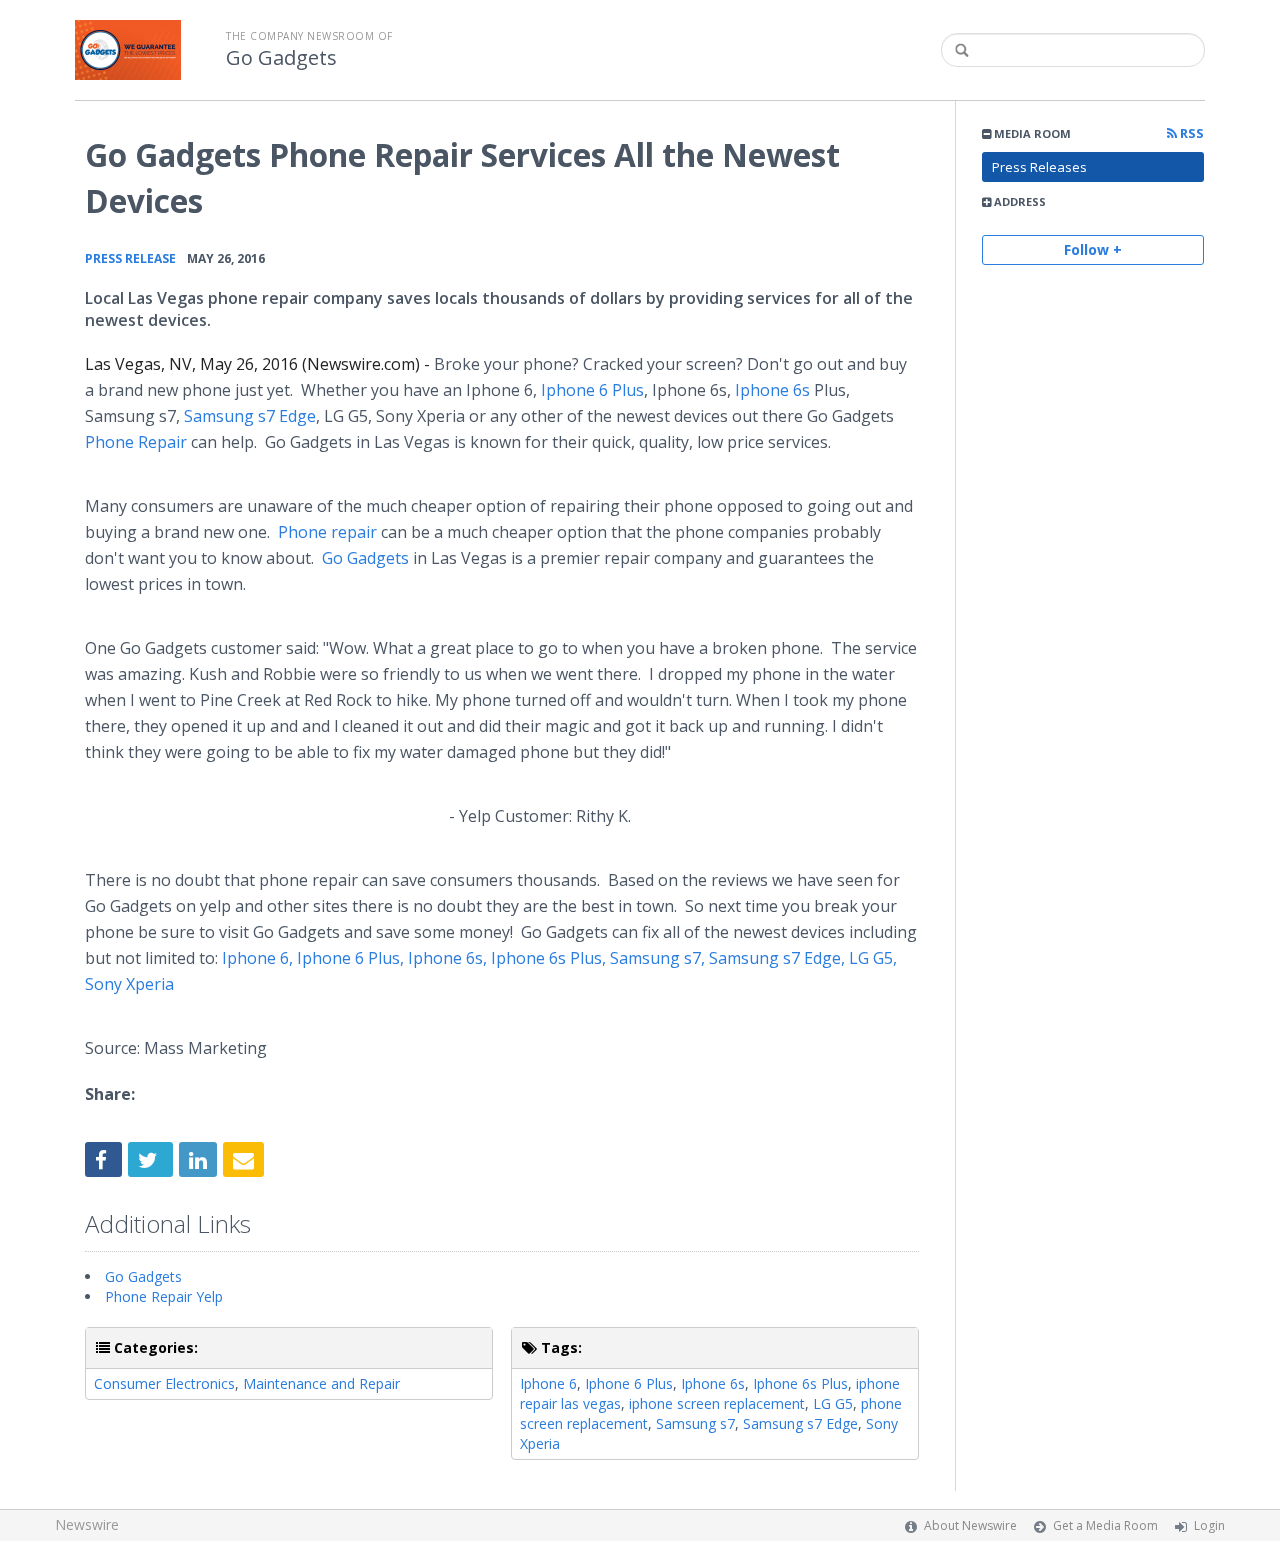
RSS (1190, 133)
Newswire (87, 1524)
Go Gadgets (281, 58)
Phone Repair (136, 442)
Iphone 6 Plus (629, 1383)
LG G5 (833, 1403)
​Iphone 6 (548, 1383)
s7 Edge (250, 416)
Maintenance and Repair (321, 1383)
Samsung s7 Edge (800, 1423)
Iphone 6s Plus (800, 1383)
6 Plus (592, 390)
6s (772, 390)
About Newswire (970, 1525)
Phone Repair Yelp (164, 1296)
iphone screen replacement (717, 1403)
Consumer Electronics (164, 1383)
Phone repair (327, 532)
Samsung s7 (695, 1423)
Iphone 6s (713, 1383)
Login (1209, 1525)
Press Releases (1039, 167)
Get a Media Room (1105, 1525)
